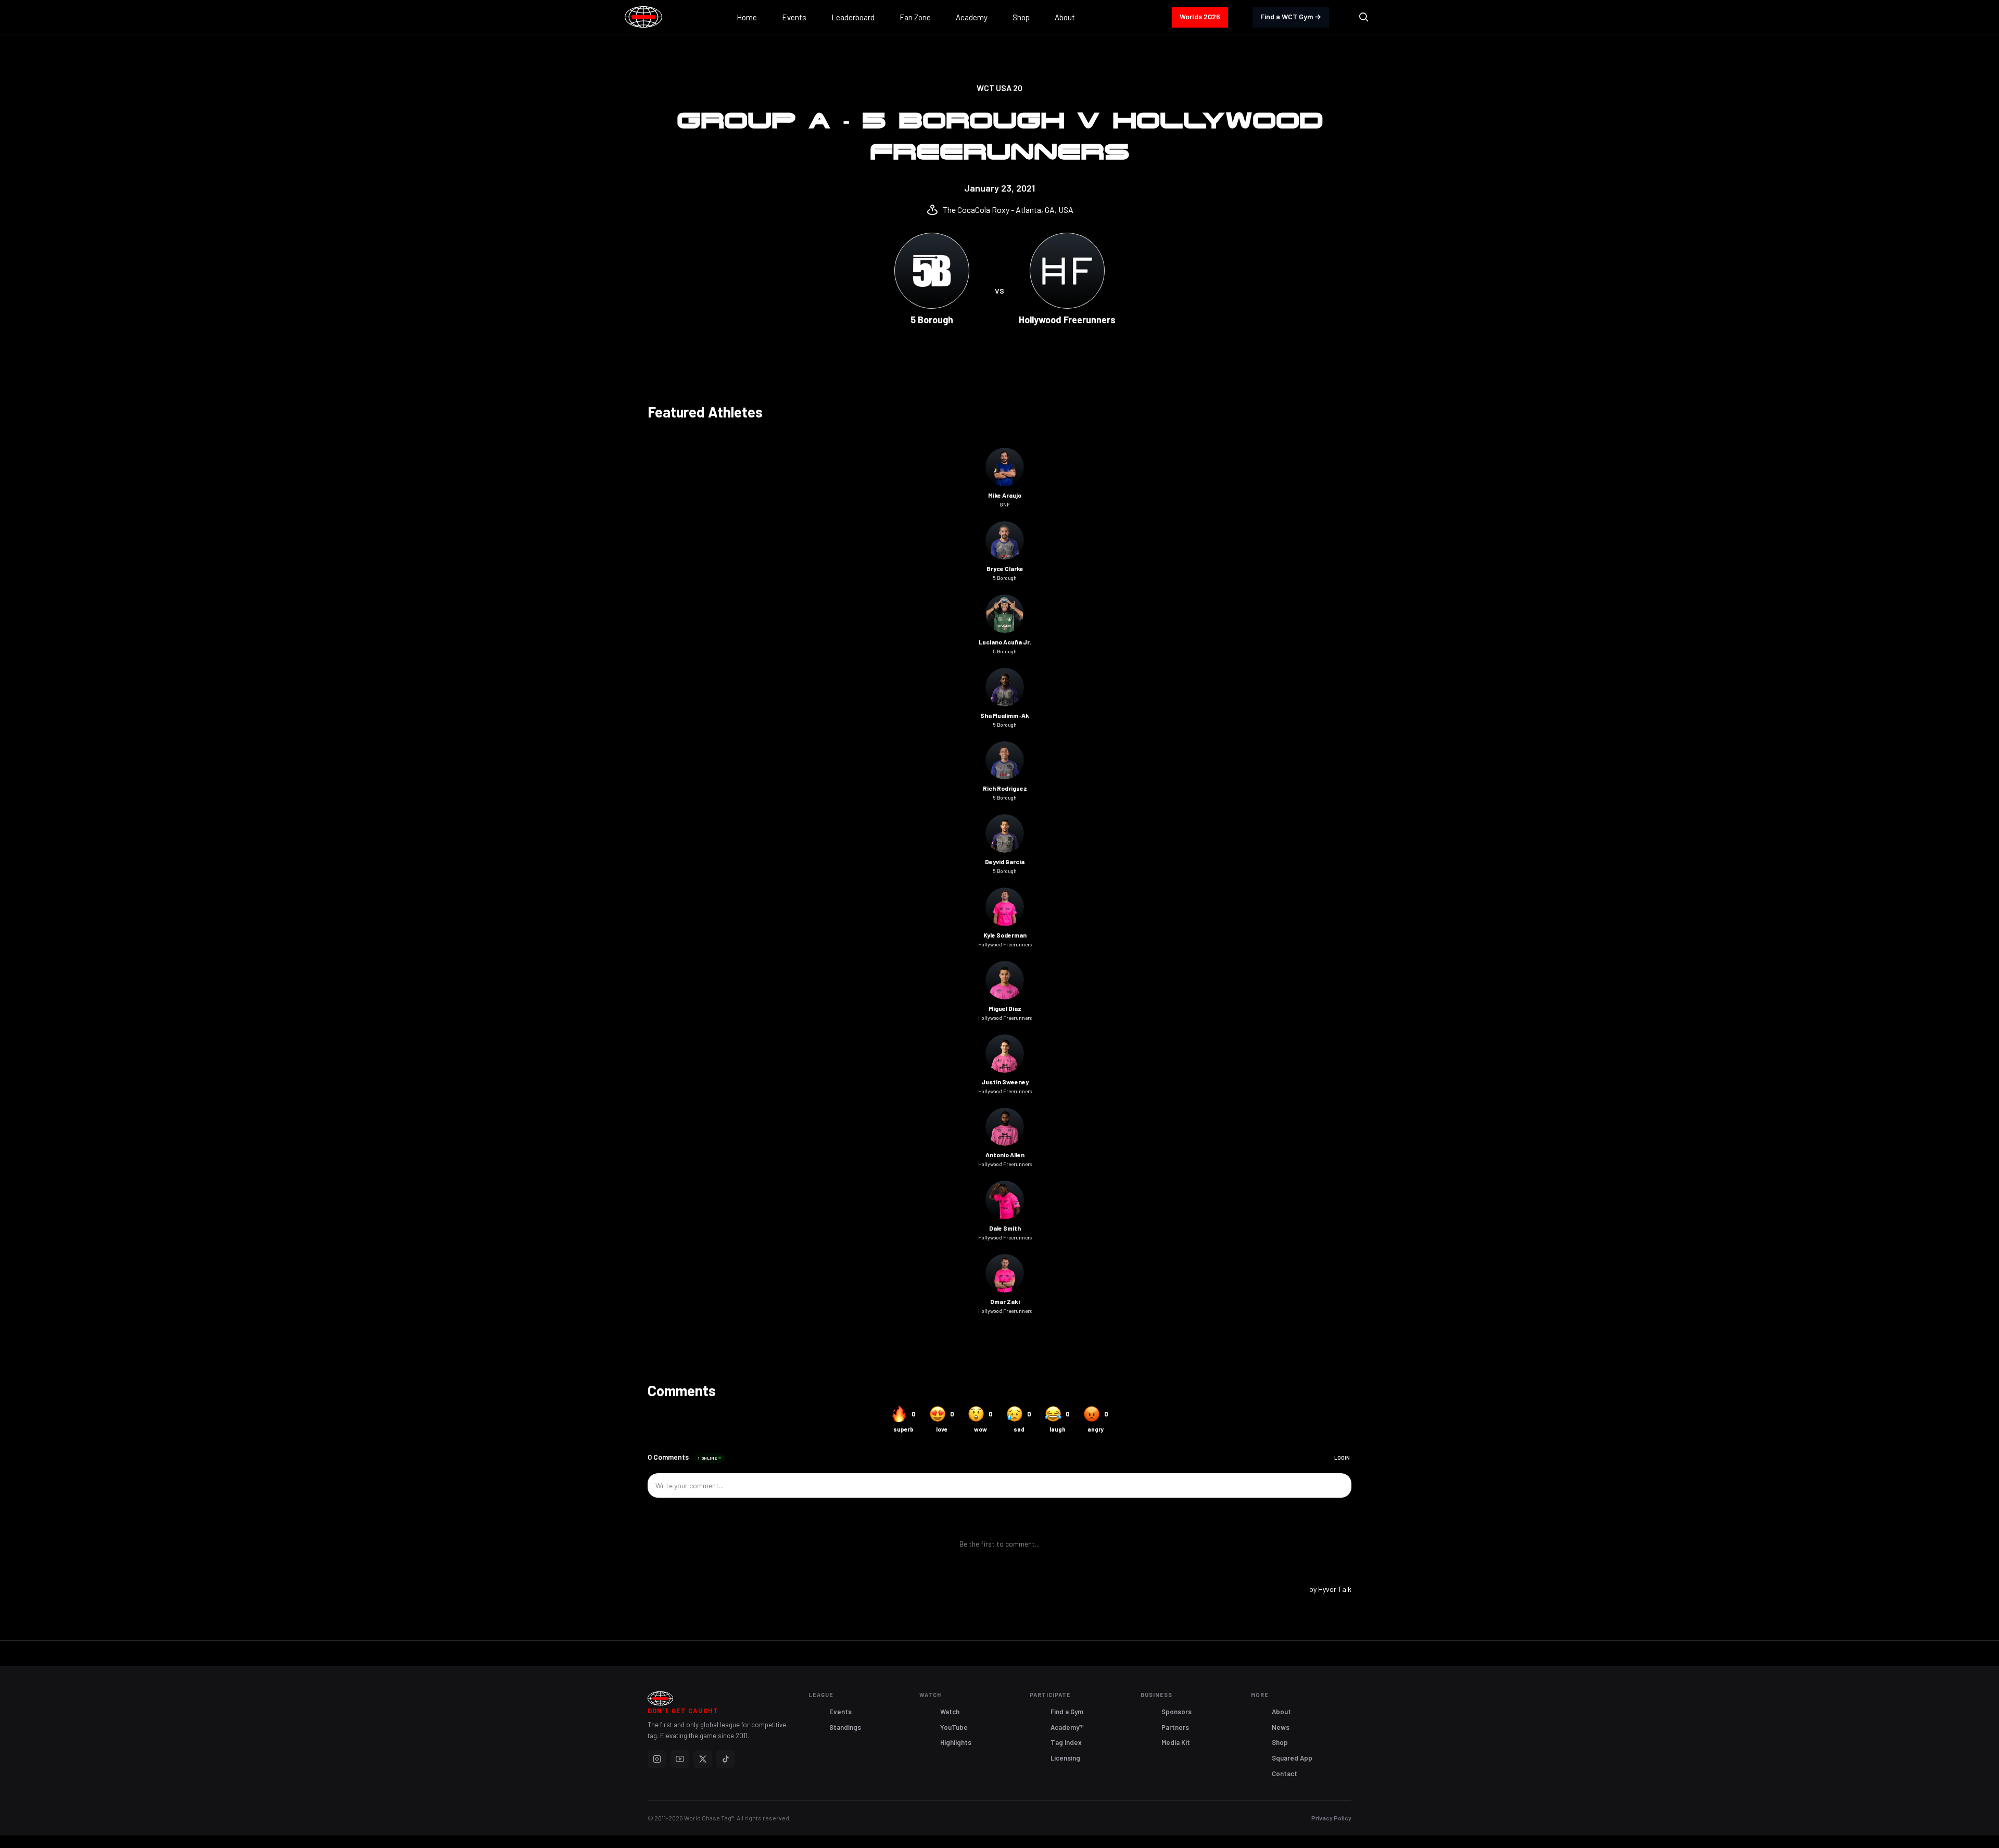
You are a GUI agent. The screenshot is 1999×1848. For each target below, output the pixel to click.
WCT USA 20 (1000, 88)
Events (840, 1712)
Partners (1175, 1727)
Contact (1285, 1774)
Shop (1280, 1742)
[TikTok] (726, 1759)
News (1281, 1727)
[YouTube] (680, 1759)
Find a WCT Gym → (1291, 16)
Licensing (1065, 1758)
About (1281, 1712)
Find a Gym (1067, 1712)
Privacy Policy (1331, 1818)
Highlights (956, 1742)
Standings (845, 1727)
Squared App (1292, 1758)
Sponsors (1176, 1712)
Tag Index (1066, 1742)
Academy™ (1067, 1727)
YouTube (954, 1727)
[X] (703, 1759)
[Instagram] (657, 1759)
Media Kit (1176, 1742)
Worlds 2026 (1200, 16)
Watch (950, 1712)
